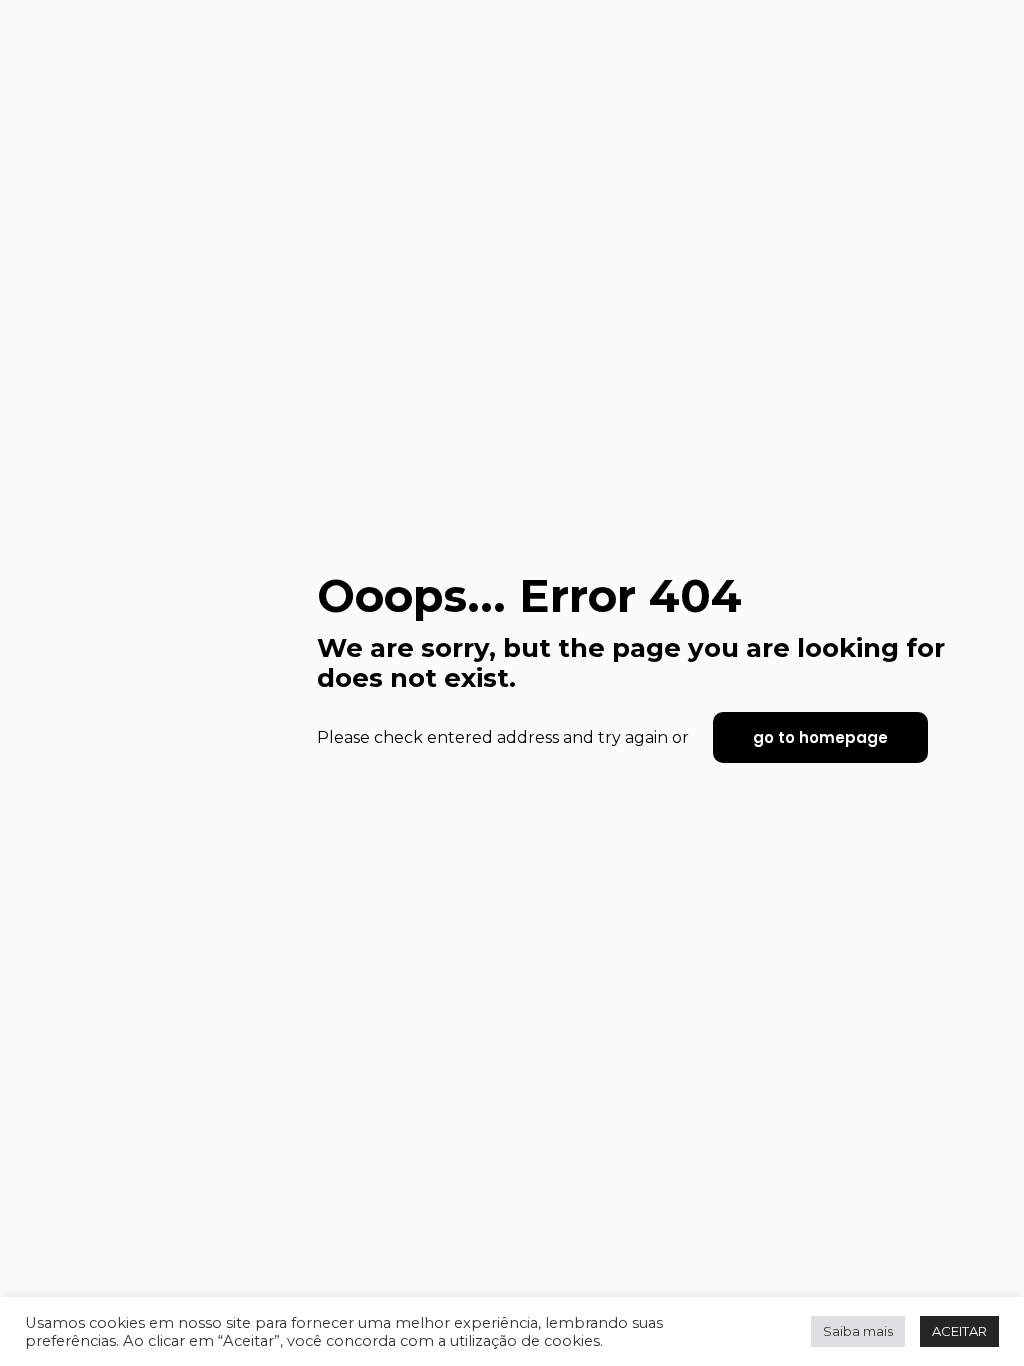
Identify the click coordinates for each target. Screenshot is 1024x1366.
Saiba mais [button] (858, 1331)
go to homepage (820, 737)
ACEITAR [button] (959, 1331)
